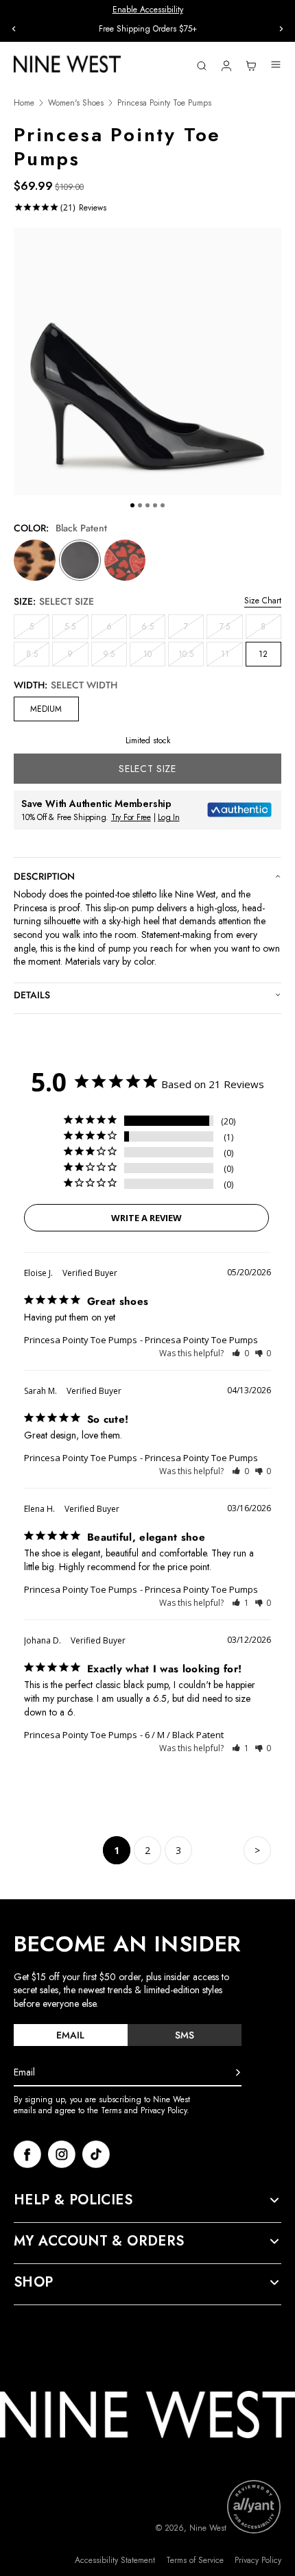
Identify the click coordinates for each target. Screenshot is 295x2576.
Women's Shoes (76, 103)
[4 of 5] (155, 505)
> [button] (257, 1850)
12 (263, 654)
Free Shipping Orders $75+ (148, 29)
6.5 (153, 629)
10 (154, 657)
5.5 (76, 629)
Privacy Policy (258, 2561)
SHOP (34, 2283)
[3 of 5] (147, 505)
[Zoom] (147, 361)
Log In (169, 817)
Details (32, 995)
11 (232, 657)
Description (44, 876)
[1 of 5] (132, 505)
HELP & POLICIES (73, 2200)
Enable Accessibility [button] (148, 10)
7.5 (231, 629)
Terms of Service (195, 2561)
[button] (240, 1353)
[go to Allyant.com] (254, 2507)
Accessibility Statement (115, 2561)
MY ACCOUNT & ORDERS (99, 2241)
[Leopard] (35, 561)
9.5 (115, 657)
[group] (147, 29)
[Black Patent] (80, 561)
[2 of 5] (140, 505)
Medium (46, 709)
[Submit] (238, 2073)
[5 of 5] (163, 505)
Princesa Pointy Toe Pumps (81, 1340)
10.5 (191, 657)
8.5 (38, 657)
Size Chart (263, 601)
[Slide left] (14, 29)
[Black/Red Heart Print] (125, 561)
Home (24, 103)
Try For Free (131, 817)
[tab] (71, 2035)
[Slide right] (281, 29)
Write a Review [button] (146, 1218)
